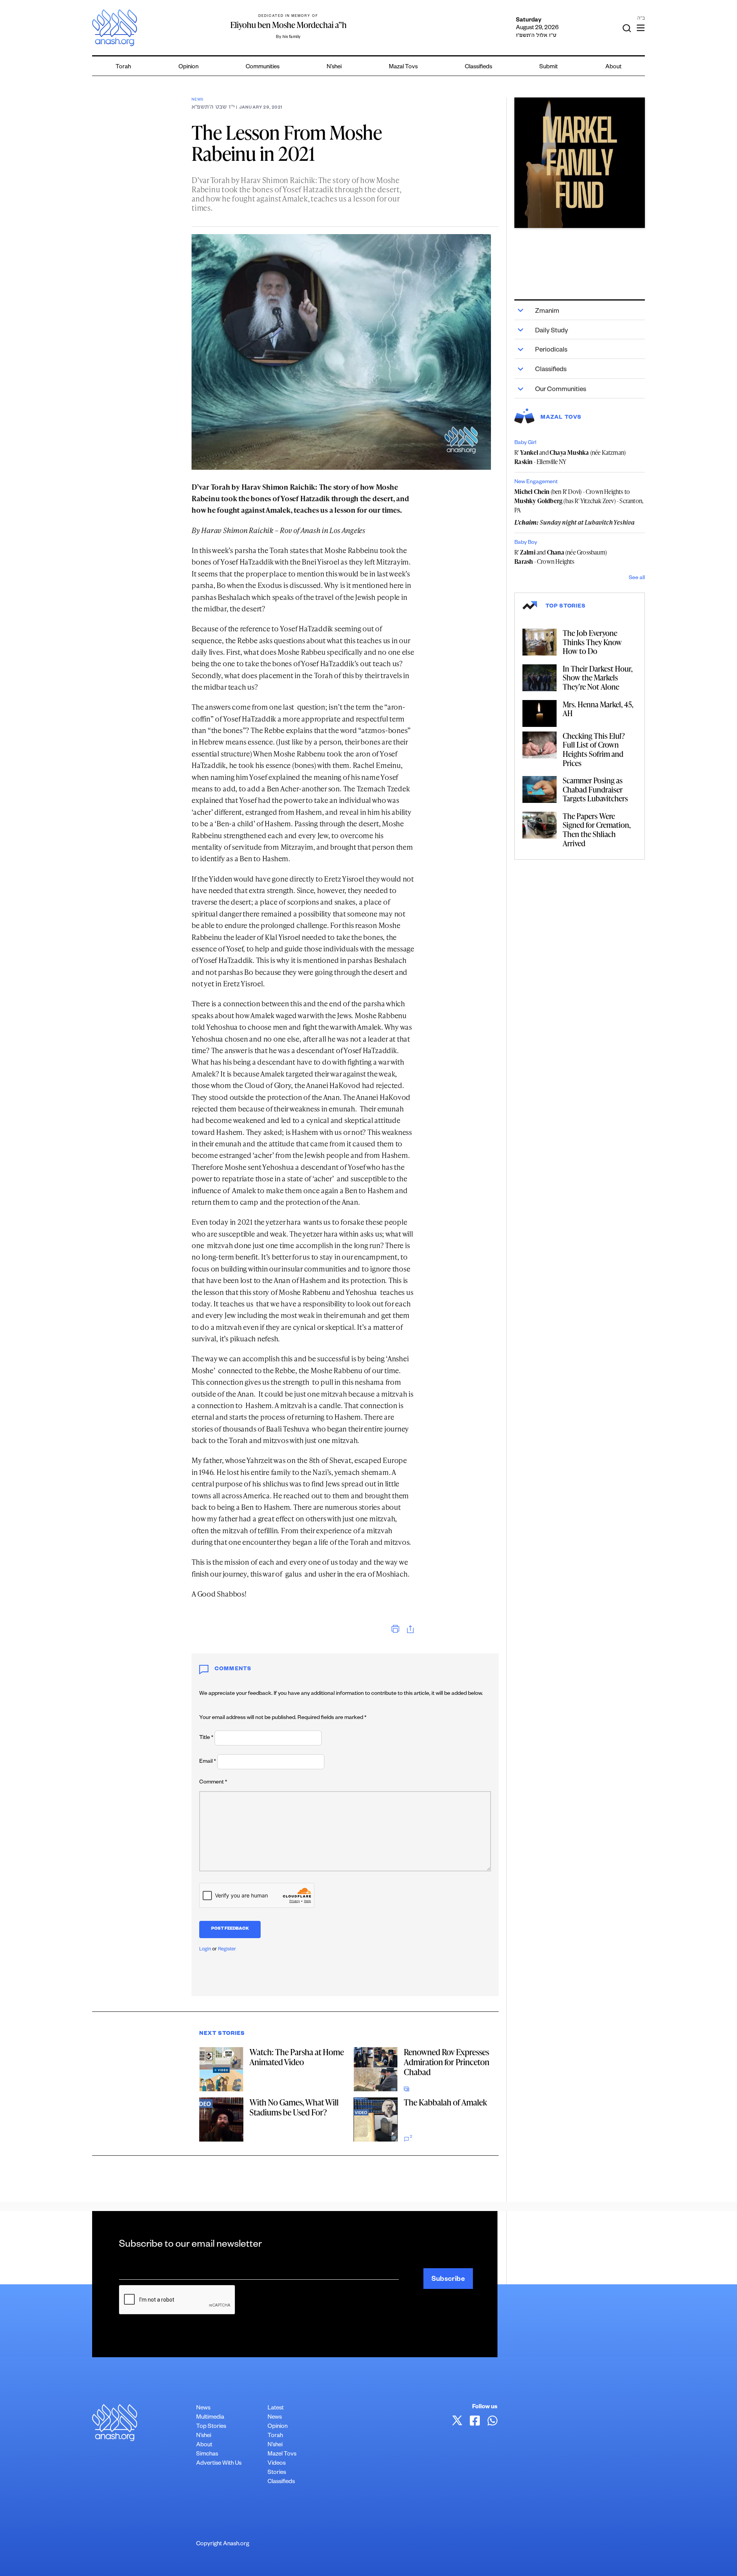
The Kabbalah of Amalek (445, 2102)
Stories (277, 2473)
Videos (277, 2464)
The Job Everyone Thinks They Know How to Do (592, 642)
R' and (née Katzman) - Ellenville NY (570, 457)
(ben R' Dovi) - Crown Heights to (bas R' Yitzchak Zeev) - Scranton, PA (579, 501)
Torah (123, 67)
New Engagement (536, 482)
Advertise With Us (219, 2464)
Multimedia (210, 2418)
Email (208, 1762)
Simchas (207, 2455)
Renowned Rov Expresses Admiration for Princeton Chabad (447, 2062)
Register (227, 1950)
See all (637, 578)
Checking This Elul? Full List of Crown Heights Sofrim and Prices (594, 749)
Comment (213, 1783)
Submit (549, 67)
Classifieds (478, 67)
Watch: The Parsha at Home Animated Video (297, 2057)
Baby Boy (526, 543)
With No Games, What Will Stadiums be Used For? (294, 2107)
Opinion (188, 67)
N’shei (334, 67)
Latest (276, 2408)
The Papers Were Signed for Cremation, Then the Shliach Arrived (597, 830)
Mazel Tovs (282, 2455)
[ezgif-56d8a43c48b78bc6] (580, 163)
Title (206, 1738)
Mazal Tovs (403, 67)
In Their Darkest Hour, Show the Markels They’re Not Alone (598, 678)
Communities (263, 67)
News (197, 100)
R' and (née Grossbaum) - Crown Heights (561, 557)
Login (205, 1950)
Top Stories (211, 2427)
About (613, 67)
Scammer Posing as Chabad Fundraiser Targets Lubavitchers (595, 789)
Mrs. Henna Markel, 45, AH (598, 709)
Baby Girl (525, 443)
